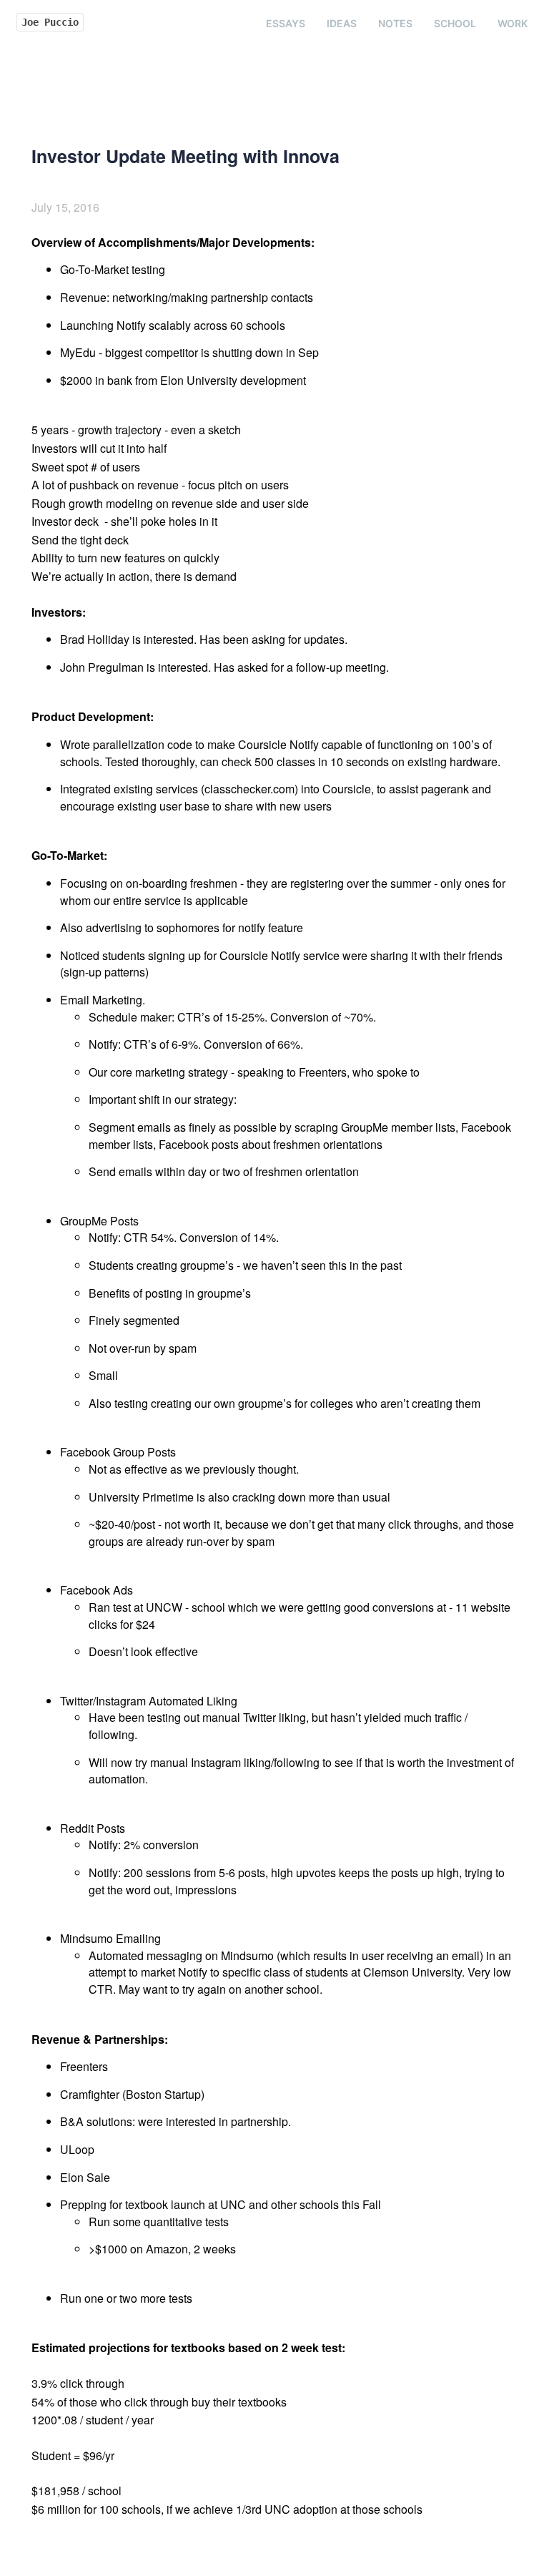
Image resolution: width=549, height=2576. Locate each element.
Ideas (342, 23)
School (455, 23)
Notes (395, 23)
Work (513, 23)
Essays (286, 23)
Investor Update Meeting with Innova (186, 156)
